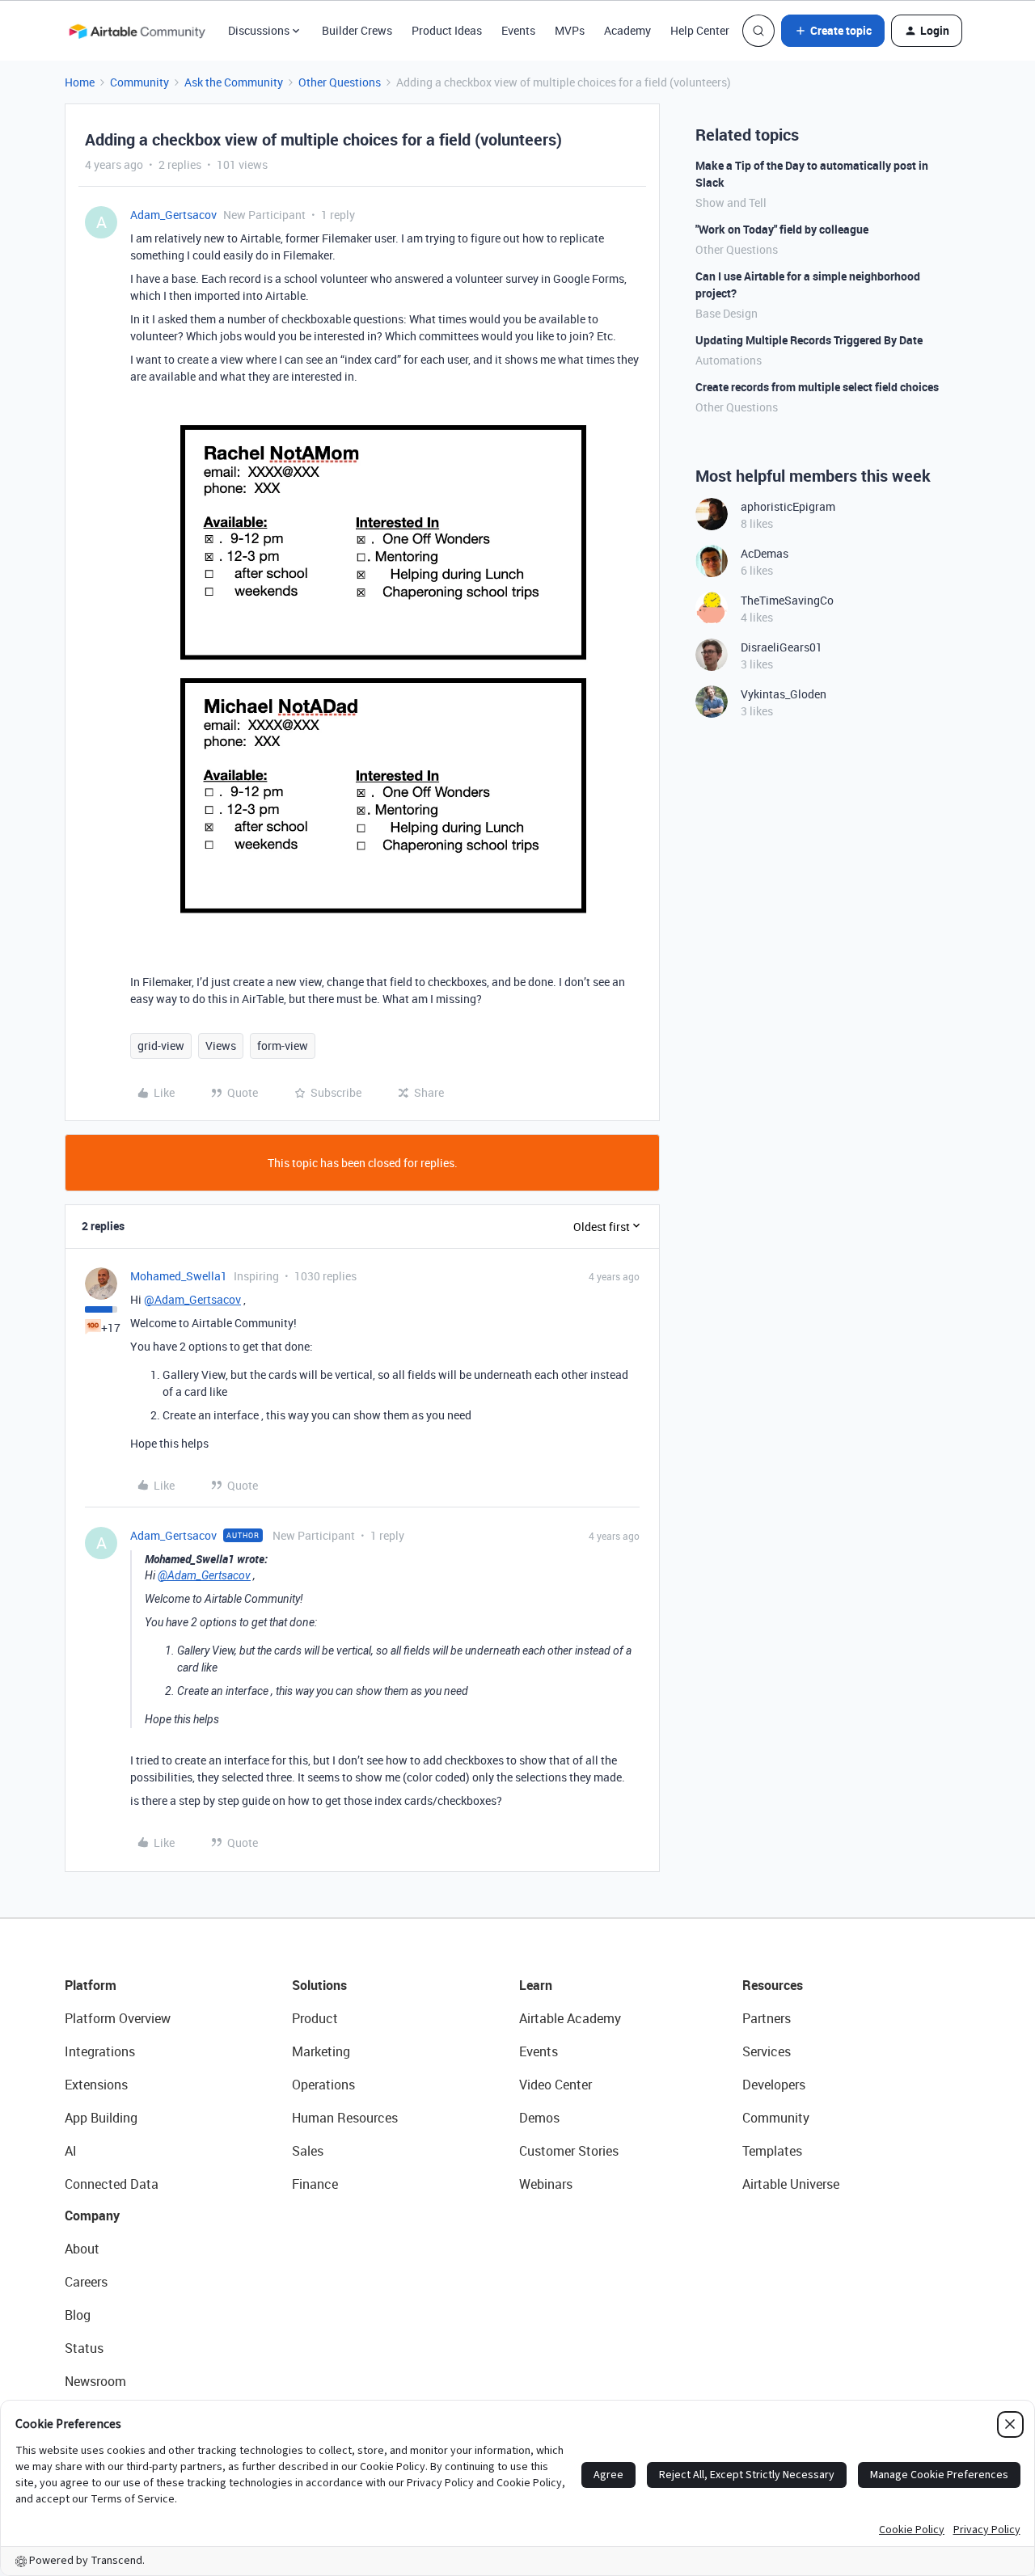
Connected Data (112, 2184)
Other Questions (340, 82)
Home (80, 82)
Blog (78, 2315)
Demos (539, 2118)
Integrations (100, 2051)
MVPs (570, 30)
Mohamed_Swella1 (179, 1276)
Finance (315, 2184)
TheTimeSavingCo (787, 600)
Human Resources (345, 2118)
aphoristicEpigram (788, 506)
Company (92, 2216)
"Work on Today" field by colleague (782, 229)
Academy (627, 30)
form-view (283, 1046)
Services (767, 2051)
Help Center (700, 30)
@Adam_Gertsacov (192, 1299)
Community (139, 82)
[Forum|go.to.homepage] (137, 31)
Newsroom (95, 2381)
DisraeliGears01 (782, 647)
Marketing (321, 2051)
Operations (323, 2085)
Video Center (556, 2085)
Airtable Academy (570, 2018)
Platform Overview (118, 2018)
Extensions (96, 2085)
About (82, 2249)
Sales (308, 2151)
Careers (86, 2282)
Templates (772, 2151)
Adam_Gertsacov (173, 215)
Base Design (727, 313)
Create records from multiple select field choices (817, 387)
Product (315, 2018)
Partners (767, 2018)
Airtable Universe (791, 2184)
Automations (729, 360)
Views (221, 1046)
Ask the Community (234, 82)
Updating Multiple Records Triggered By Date (809, 340)
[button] (833, 31)
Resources (773, 1985)
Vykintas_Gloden (784, 694)
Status (84, 2348)
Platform (91, 1985)
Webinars (546, 2184)
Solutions (319, 1985)
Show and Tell (731, 202)
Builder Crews (357, 30)
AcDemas (765, 553)
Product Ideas (447, 30)
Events (518, 30)
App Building (101, 2118)
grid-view (161, 1046)
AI (71, 2151)
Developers (774, 2085)
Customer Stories (569, 2151)
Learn (536, 1985)
